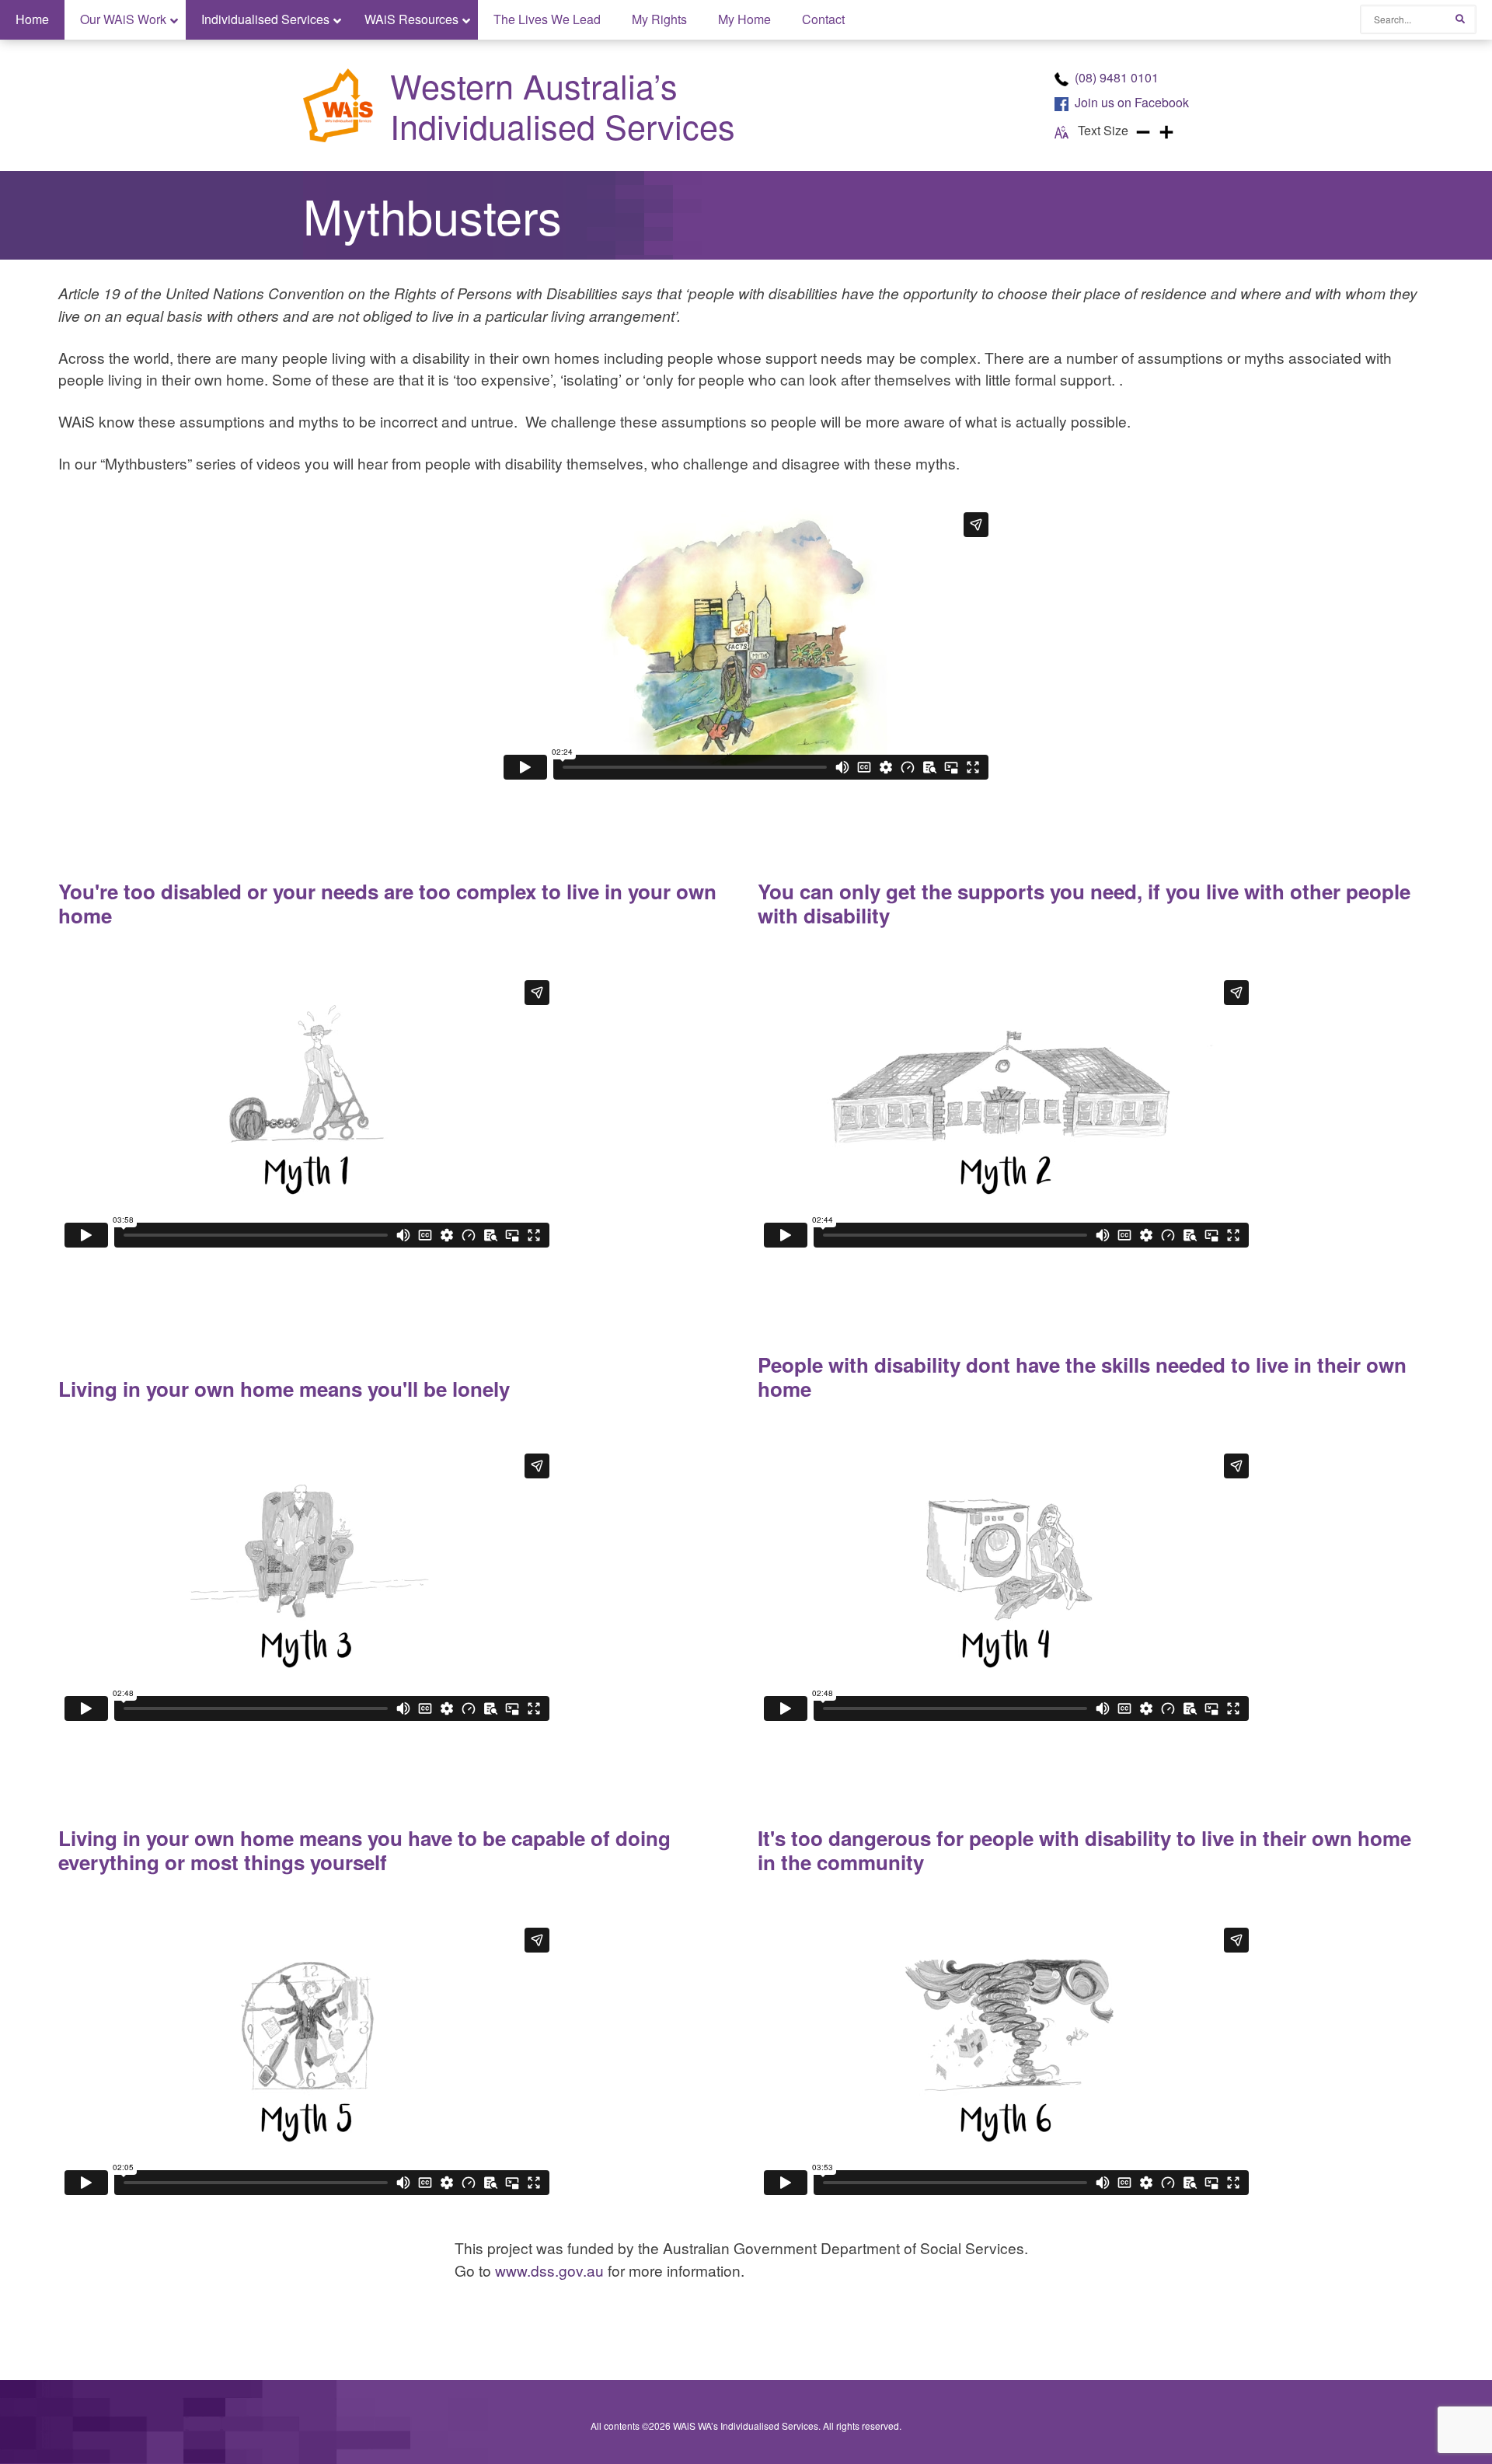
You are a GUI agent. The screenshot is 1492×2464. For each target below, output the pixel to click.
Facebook (1132, 102)
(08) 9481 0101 (1117, 77)
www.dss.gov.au (549, 2270)
